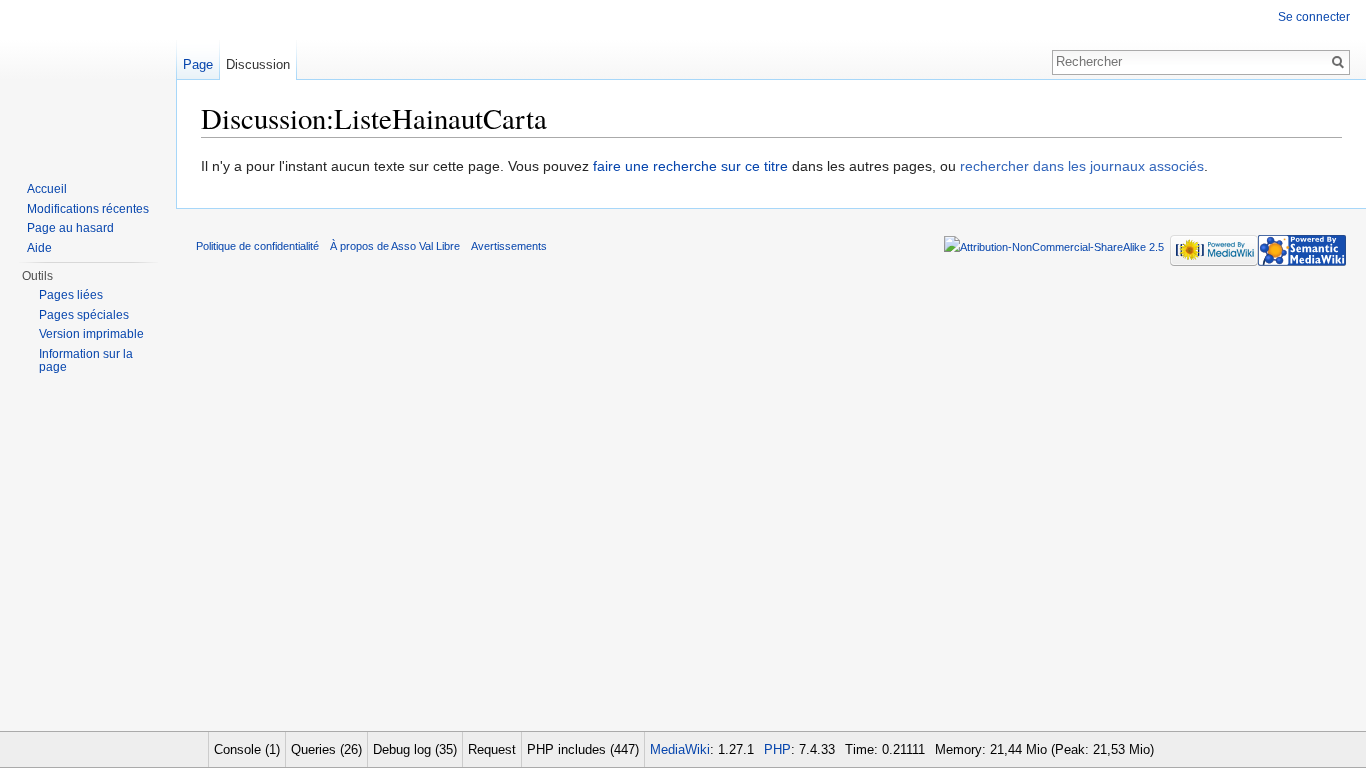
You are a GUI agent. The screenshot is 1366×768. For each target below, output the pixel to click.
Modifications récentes (88, 209)
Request (492, 749)
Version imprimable (91, 334)
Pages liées (71, 295)
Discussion (258, 64)
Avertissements (509, 246)
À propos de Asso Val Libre (395, 246)
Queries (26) (326, 749)
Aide (39, 248)
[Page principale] (88, 80)
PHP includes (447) (583, 749)
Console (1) (247, 749)
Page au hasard (70, 228)
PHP (777, 749)
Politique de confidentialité (257, 246)
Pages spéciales (84, 315)
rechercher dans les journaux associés (1082, 166)
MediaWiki (680, 749)
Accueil (47, 189)
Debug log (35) (415, 749)
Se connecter (1314, 17)
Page (198, 64)
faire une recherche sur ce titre (690, 166)
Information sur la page (86, 361)
